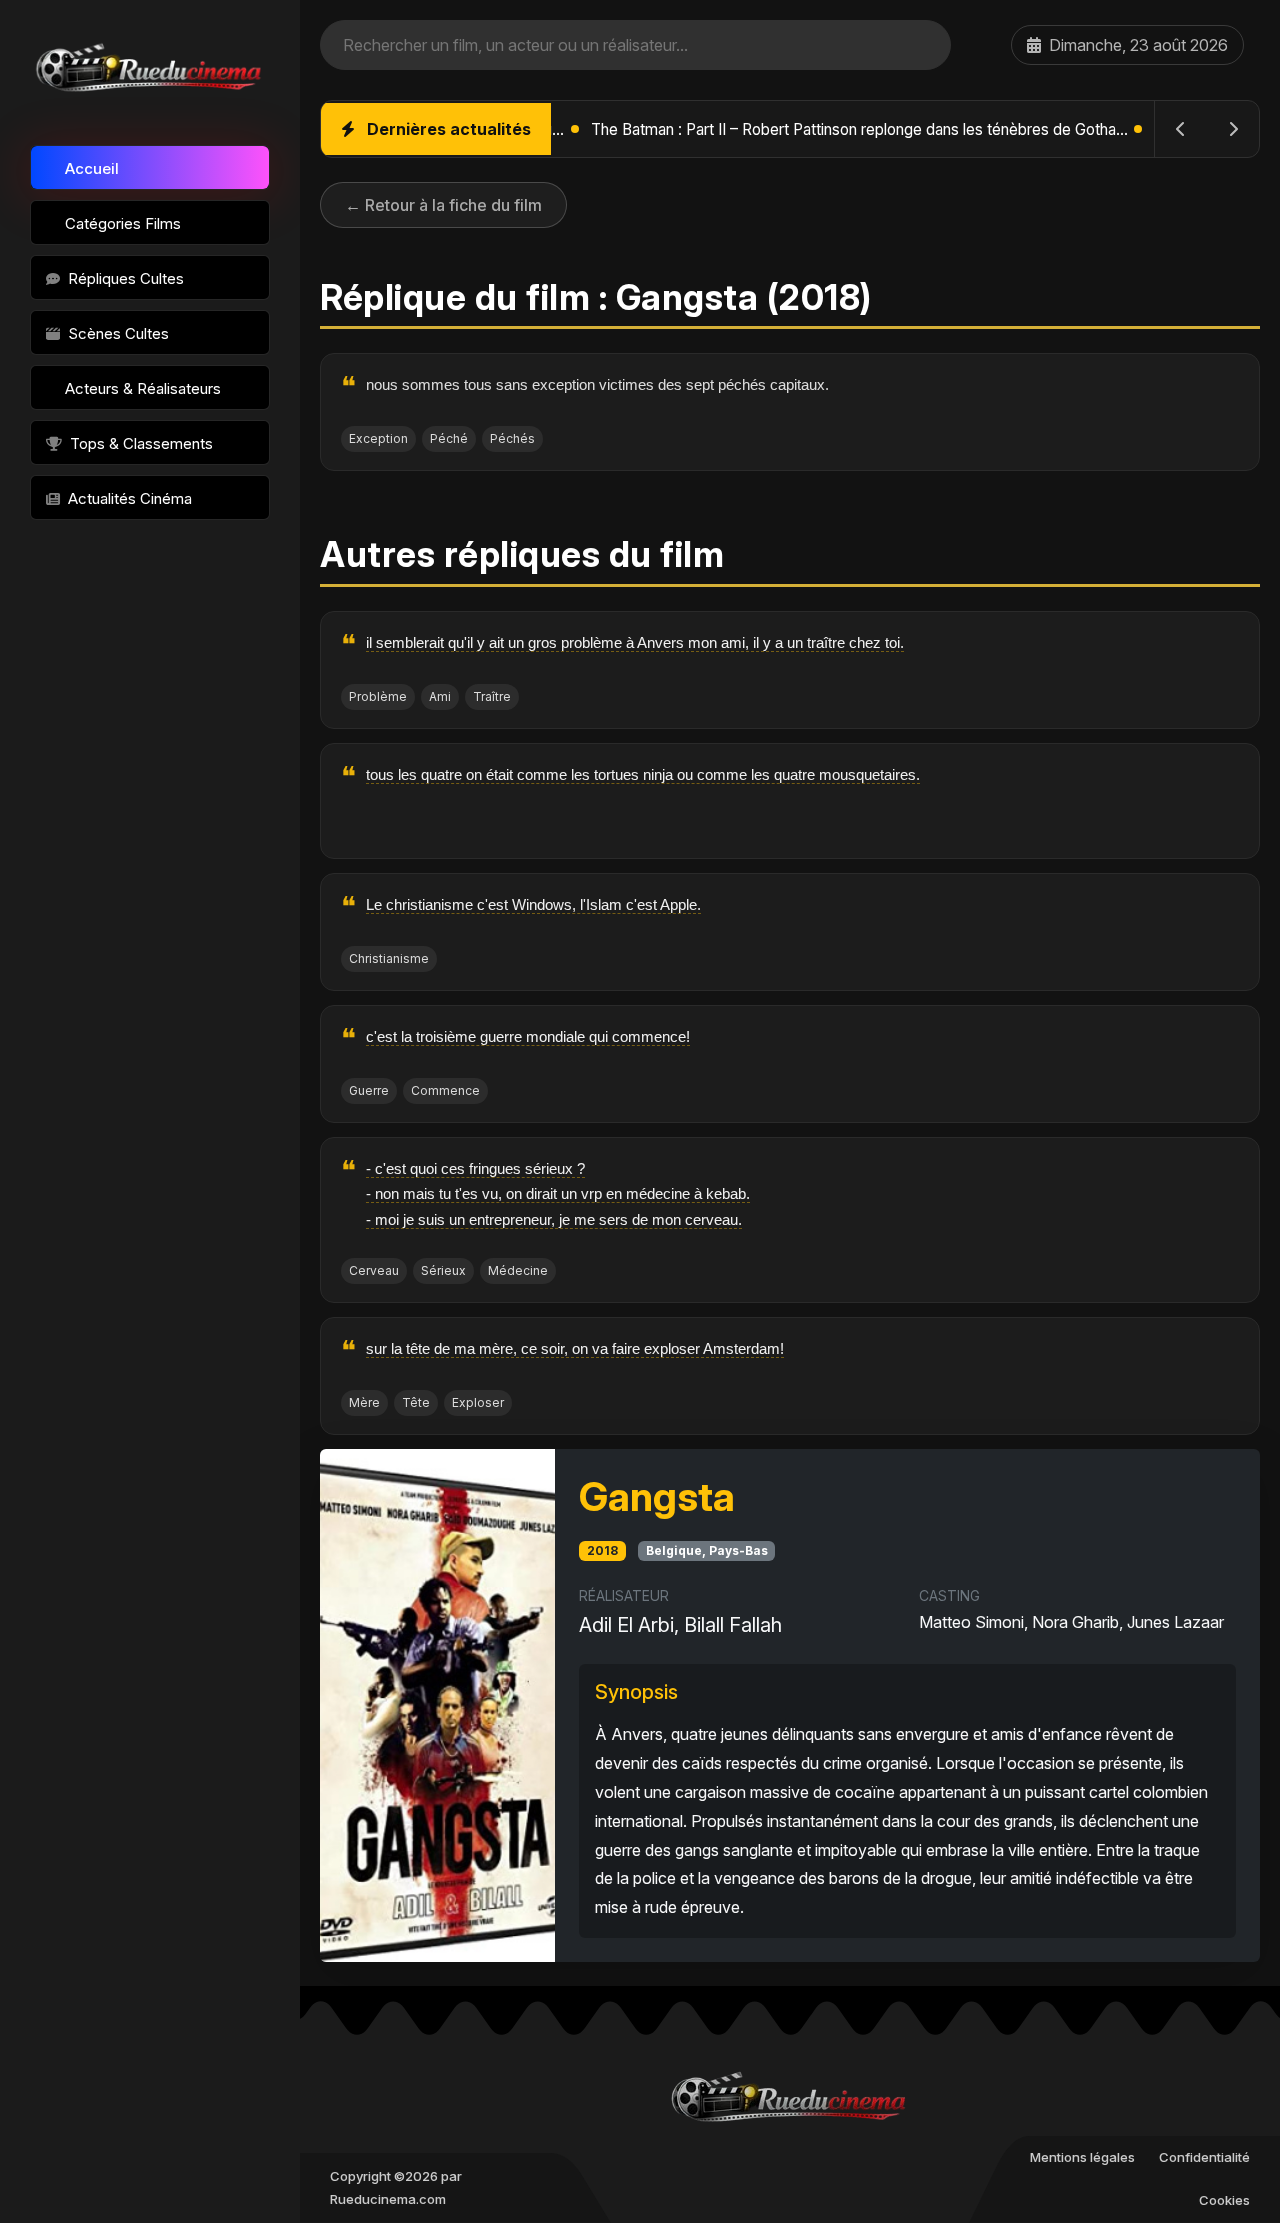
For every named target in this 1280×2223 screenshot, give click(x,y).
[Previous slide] (1181, 129)
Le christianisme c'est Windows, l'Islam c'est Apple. (533, 904)
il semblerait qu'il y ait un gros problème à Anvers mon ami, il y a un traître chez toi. (635, 642)
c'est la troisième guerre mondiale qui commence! (528, 1036)
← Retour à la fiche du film (443, 205)
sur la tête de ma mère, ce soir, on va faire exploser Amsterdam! (575, 1348)
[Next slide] (1233, 129)
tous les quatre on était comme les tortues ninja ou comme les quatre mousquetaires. (643, 774)
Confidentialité (1204, 2157)
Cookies (1224, 2200)
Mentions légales (1082, 2157)
